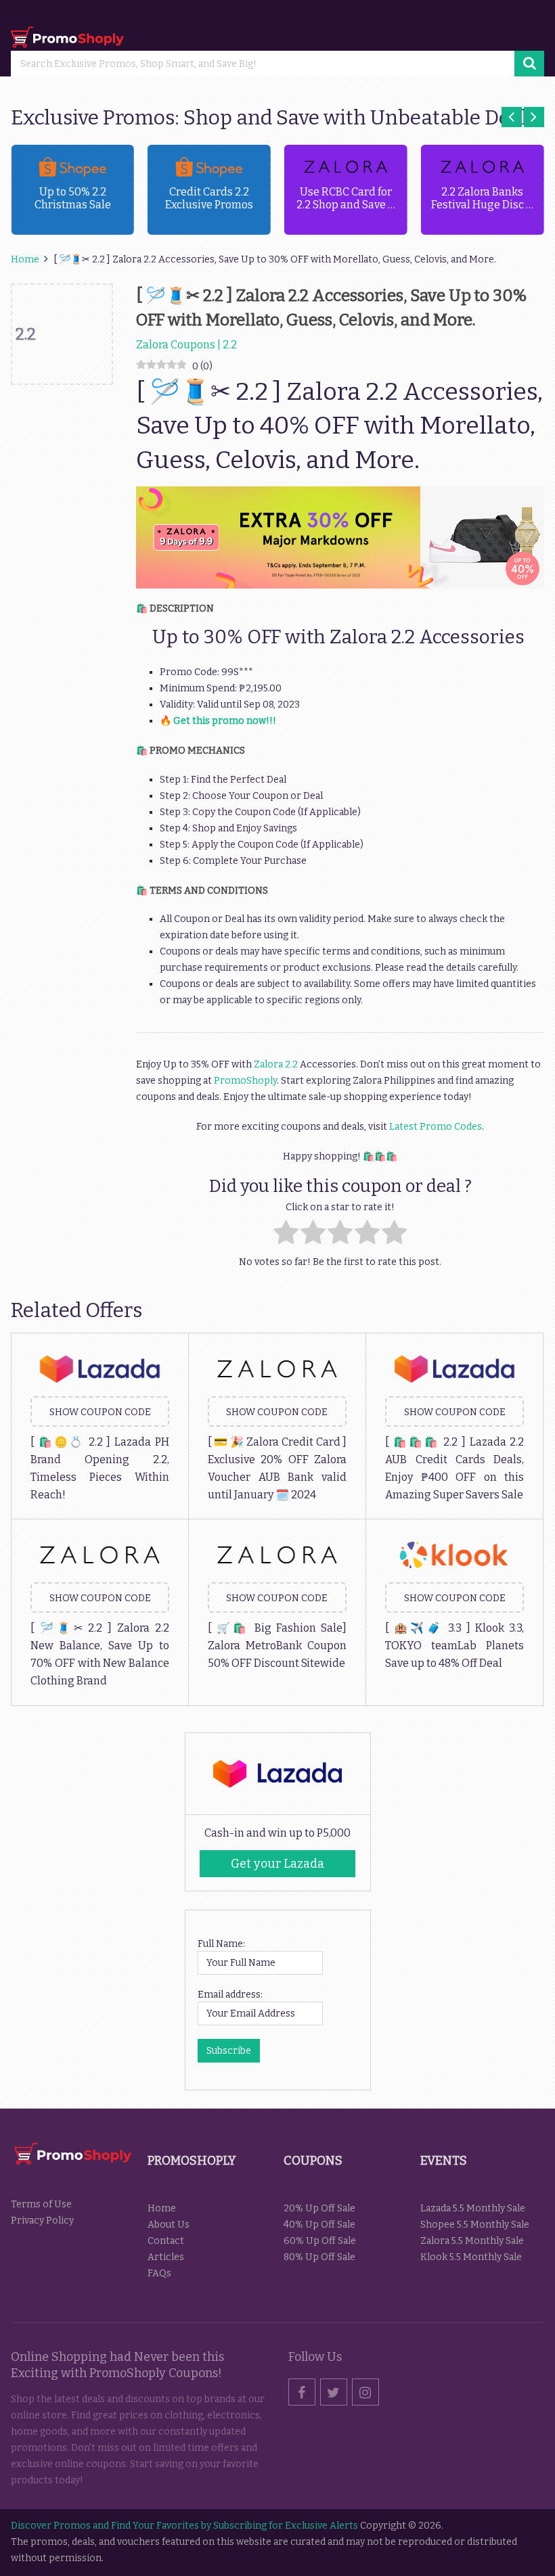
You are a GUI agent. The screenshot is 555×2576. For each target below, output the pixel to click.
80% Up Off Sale (319, 2257)
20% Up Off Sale (319, 2208)
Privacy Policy (42, 2221)
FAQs (159, 2273)
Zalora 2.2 (276, 1064)
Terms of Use (41, 2204)
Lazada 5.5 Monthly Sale (473, 2208)
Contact (166, 2241)
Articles (166, 2257)
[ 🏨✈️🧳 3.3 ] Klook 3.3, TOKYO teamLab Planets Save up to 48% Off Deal (454, 1646)
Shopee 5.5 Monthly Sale (475, 2225)
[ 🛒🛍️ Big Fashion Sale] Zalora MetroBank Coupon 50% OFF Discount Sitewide (277, 1646)
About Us (169, 2225)
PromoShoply (245, 1081)
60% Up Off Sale (320, 2241)
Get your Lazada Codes (277, 1867)
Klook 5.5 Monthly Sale (471, 2257)
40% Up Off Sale (319, 2225)
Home (162, 2208)
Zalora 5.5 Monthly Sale (472, 2241)
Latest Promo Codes (436, 1127)
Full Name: (221, 1944)
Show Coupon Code (100, 1412)
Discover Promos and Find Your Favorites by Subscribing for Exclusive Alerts (184, 2526)
